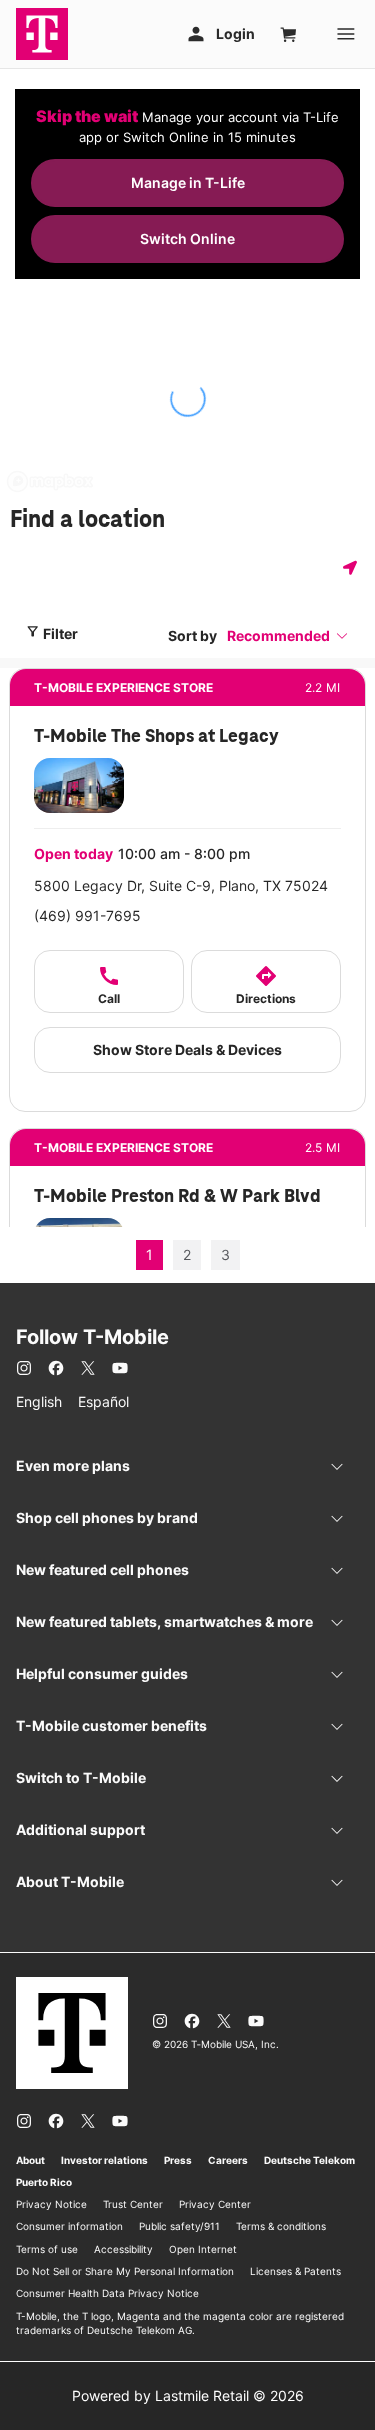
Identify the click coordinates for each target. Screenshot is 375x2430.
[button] (288, 635)
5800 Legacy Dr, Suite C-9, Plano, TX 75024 (181, 885)
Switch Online (187, 238)
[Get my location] (354, 567)
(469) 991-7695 (87, 915)
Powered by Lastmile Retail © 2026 (188, 2395)
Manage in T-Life (188, 182)
